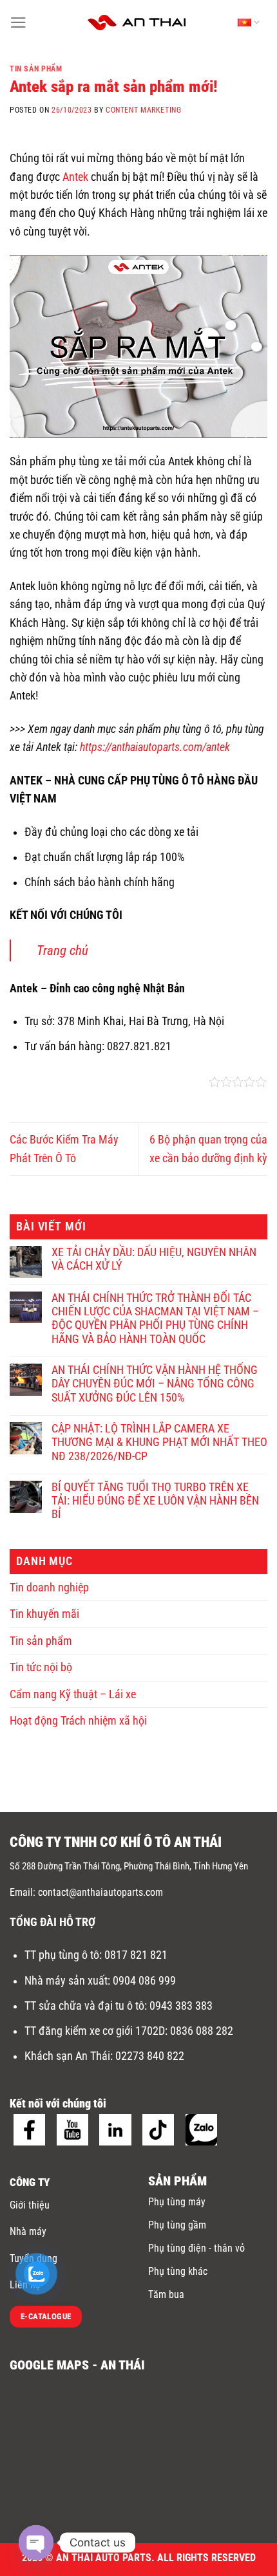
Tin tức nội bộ (41, 1667)
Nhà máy (28, 2231)
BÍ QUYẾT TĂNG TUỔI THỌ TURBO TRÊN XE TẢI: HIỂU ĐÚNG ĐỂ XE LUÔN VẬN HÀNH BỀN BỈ (155, 1501)
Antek (75, 177)
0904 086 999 (146, 1981)
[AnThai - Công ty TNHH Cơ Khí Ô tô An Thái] (136, 23)
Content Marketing (144, 110)
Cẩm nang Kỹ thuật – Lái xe (73, 1694)
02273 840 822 (150, 2056)
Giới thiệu (30, 2205)
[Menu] (18, 23)
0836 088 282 (202, 2031)
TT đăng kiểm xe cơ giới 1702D (95, 2031)
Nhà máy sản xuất (66, 1981)
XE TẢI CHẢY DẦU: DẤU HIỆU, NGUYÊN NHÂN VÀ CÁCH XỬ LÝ (154, 1259)
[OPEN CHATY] (36, 2543)
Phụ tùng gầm (177, 2225)
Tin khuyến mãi (44, 1614)
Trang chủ (62, 950)
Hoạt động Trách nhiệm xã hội (78, 1721)
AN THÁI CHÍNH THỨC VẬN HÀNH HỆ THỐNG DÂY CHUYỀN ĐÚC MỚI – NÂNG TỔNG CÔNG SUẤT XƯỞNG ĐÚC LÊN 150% (155, 1384)
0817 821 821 (136, 1955)
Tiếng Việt (245, 23)
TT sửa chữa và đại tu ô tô (84, 2006)
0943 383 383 (182, 2006)
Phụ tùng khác (178, 2271)
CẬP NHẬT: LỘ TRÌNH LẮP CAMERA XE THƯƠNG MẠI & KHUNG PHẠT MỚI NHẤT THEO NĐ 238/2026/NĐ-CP (159, 1442)
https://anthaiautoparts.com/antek (156, 747)
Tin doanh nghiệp (49, 1588)
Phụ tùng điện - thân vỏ (196, 2248)
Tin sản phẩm (36, 69)
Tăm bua (166, 2294)
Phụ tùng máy (177, 2202)
